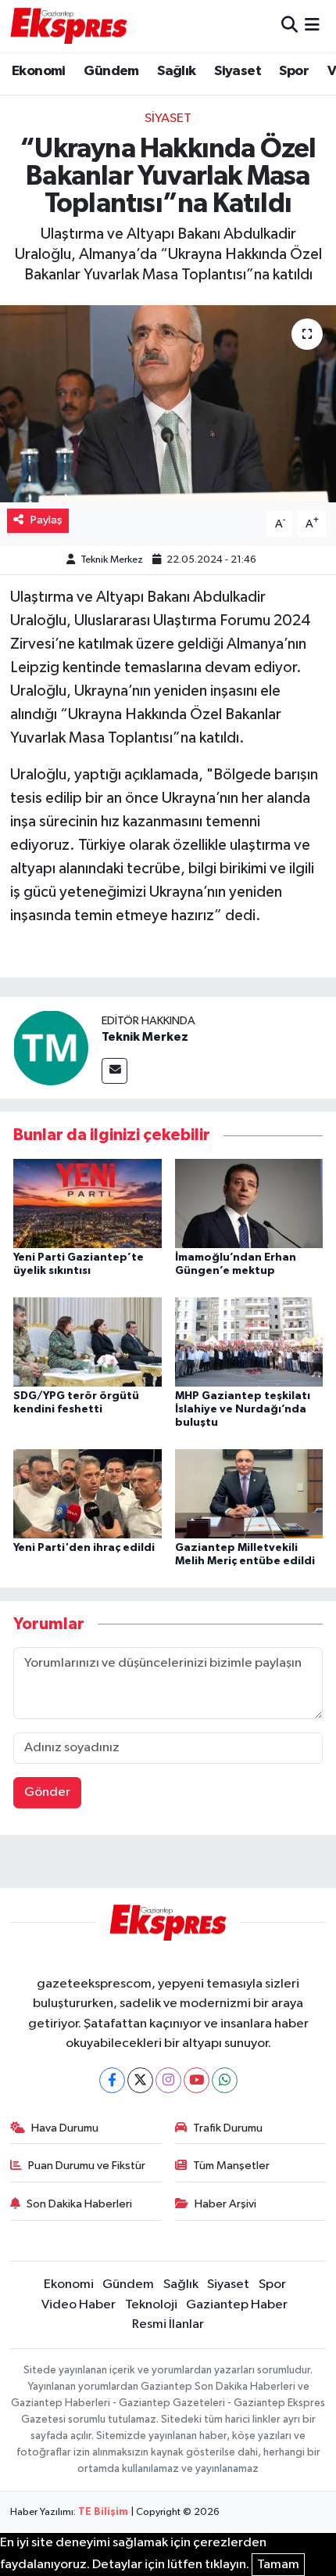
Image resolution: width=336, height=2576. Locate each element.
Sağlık (176, 71)
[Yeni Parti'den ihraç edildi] (88, 1493)
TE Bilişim (103, 2512)
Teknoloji (151, 2305)
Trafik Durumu (228, 2128)
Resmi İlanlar (168, 2324)
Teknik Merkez (112, 560)
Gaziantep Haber (237, 2305)
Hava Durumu (65, 2128)
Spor (294, 71)
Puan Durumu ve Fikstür (87, 2166)
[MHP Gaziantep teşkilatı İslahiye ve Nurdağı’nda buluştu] (249, 1342)
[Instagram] (168, 2080)
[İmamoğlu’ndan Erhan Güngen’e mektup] (249, 1203)
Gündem (111, 71)
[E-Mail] (114, 1071)
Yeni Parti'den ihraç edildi (84, 1548)
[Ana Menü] (312, 25)
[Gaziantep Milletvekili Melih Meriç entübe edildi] (249, 1493)
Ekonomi (39, 71)
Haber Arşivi (225, 2204)
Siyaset (238, 71)
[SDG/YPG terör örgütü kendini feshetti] (88, 1342)
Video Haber (79, 2305)
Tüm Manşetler (231, 2166)
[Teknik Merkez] (51, 1047)
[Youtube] (197, 2080)
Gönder (47, 1792)
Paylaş (46, 520)
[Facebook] (112, 2080)
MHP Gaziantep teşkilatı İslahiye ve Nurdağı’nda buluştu (243, 1409)
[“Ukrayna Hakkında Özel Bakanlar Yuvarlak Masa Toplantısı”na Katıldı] (168, 404)
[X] (140, 2080)
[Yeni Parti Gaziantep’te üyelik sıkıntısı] (88, 1203)
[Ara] (290, 25)
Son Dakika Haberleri (79, 2204)
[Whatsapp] (225, 2080)
